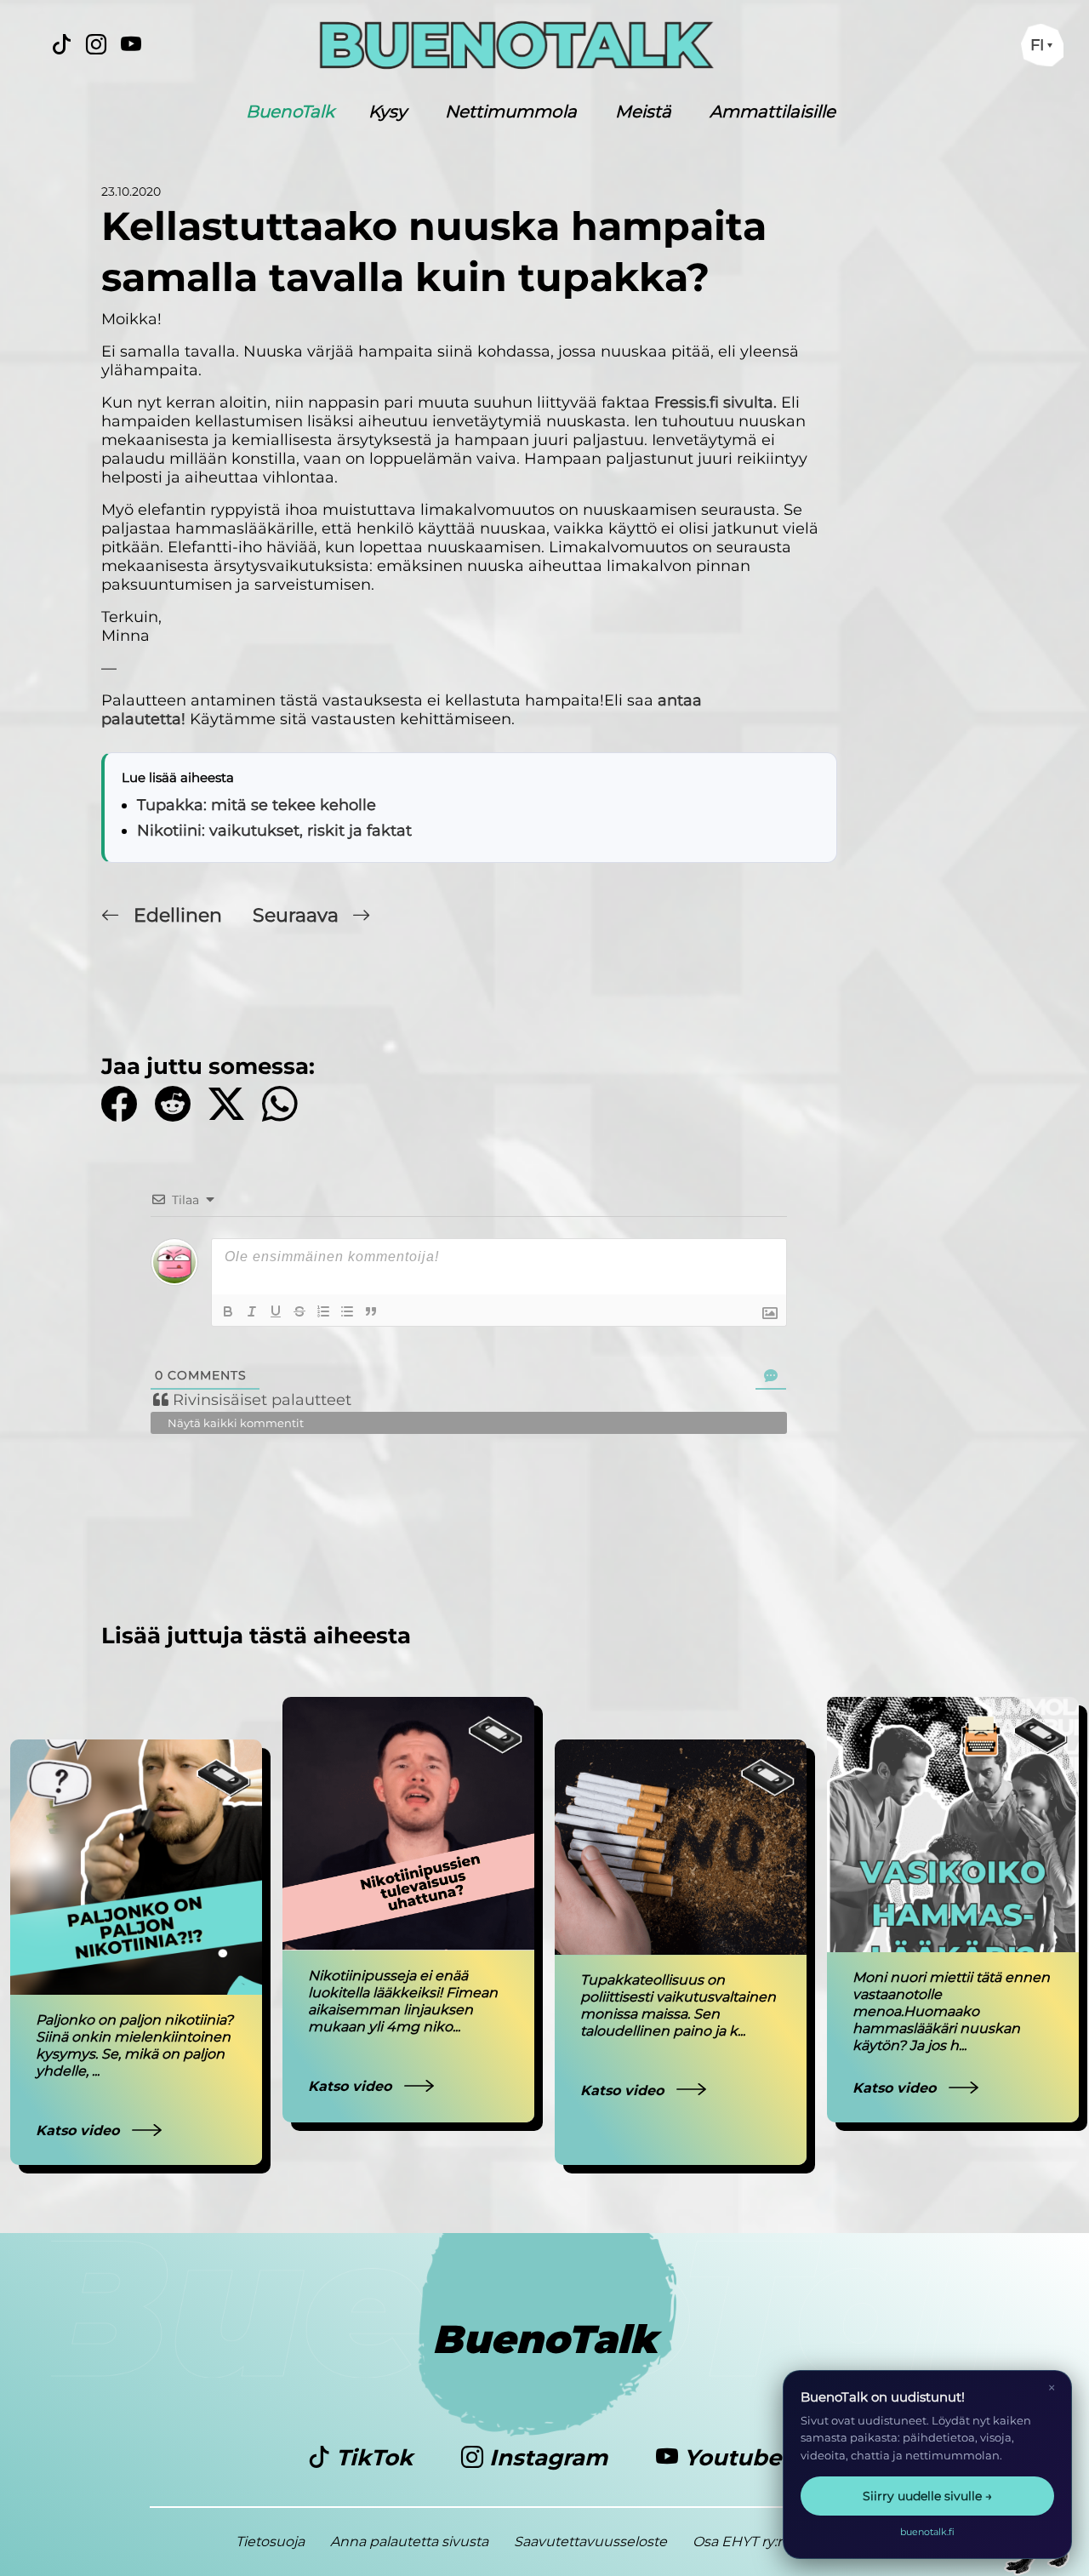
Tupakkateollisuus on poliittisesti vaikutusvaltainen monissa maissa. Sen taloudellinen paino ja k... (678, 2005)
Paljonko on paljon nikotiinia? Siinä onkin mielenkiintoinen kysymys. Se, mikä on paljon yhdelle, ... (134, 2045)
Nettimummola (511, 111)
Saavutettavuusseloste (590, 2542)
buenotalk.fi (927, 2532)
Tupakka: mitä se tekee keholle (257, 805)
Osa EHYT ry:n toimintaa (773, 2542)
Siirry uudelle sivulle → (927, 2496)
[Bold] (228, 1311)
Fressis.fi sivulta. (716, 403)
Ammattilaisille (773, 111)
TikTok (374, 2458)
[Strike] (299, 1311)
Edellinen (178, 915)
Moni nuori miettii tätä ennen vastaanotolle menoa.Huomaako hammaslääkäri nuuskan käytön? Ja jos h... (951, 2011)
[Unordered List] (347, 1311)
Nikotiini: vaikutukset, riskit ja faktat (274, 831)
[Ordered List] (323, 1311)
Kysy (388, 111)
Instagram (548, 2458)
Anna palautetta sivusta (409, 2542)
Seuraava (298, 915)
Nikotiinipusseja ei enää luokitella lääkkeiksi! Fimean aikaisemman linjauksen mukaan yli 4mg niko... (403, 2001)
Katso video (80, 2130)
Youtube (730, 2458)
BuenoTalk (290, 111)
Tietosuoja (270, 2542)
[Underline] (276, 1311)
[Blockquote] (371, 1311)
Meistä (643, 111)
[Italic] (252, 1311)
